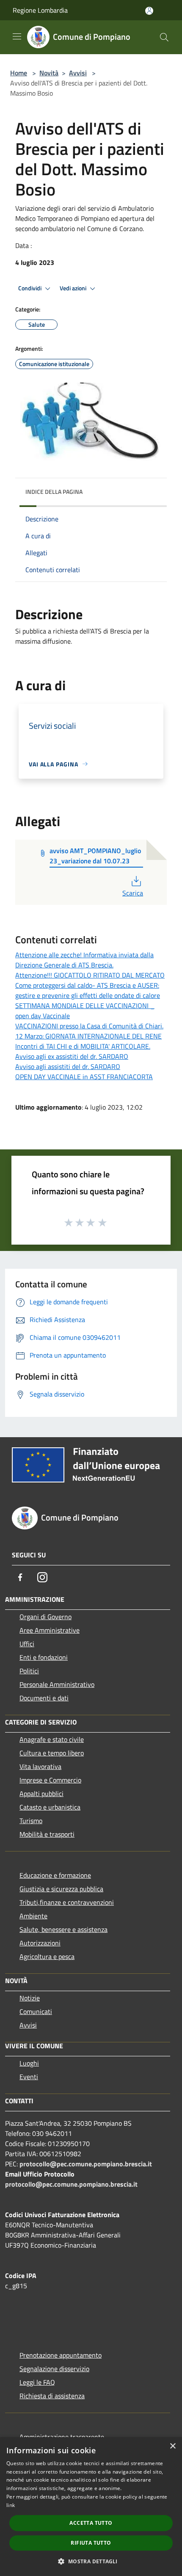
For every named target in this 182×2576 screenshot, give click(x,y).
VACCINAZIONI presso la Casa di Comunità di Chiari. (89, 1026)
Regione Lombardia (40, 10)
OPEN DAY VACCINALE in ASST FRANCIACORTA (84, 1077)
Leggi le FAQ (37, 2382)
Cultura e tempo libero (52, 1753)
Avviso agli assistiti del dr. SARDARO (68, 1066)
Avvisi (78, 73)
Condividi (30, 288)
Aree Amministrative (50, 1630)
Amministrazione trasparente (62, 2437)
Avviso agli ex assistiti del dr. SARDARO (72, 1056)
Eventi (29, 2077)
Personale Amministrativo (57, 1684)
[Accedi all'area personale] (149, 11)
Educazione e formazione (55, 1875)
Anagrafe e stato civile (52, 1739)
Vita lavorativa (40, 1766)
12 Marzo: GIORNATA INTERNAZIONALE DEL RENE (88, 1036)
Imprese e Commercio (50, 1780)
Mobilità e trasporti (47, 1834)
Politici (29, 1671)
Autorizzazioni (40, 1943)
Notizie (30, 1998)
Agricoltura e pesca (47, 1956)
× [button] (172, 2446)
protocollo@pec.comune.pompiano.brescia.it (86, 2164)
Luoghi (29, 2063)
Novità (49, 73)
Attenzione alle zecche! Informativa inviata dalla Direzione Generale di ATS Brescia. (84, 960)
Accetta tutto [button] (91, 2523)
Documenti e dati (44, 1698)
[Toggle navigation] (17, 36)
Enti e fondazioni (44, 1657)
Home (19, 73)
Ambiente (33, 1916)
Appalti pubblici (41, 1794)
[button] (91, 2561)
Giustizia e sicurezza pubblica (61, 1889)
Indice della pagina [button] (54, 492)
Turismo (31, 1821)
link (11, 2505)
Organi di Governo (45, 1617)
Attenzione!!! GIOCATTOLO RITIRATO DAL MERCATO (90, 975)
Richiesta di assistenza (52, 2396)
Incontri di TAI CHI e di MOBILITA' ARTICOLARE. (83, 1046)
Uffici (27, 1644)
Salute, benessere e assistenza (63, 1929)
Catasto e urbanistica (50, 1807)
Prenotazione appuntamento (61, 2355)
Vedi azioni (74, 288)
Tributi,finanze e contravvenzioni (67, 1902)
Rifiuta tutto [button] (91, 2543)
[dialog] (91, 2507)
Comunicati (36, 2011)
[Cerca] (164, 37)
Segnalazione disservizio (54, 2369)
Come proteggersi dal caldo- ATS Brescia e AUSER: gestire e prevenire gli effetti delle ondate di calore (88, 990)
